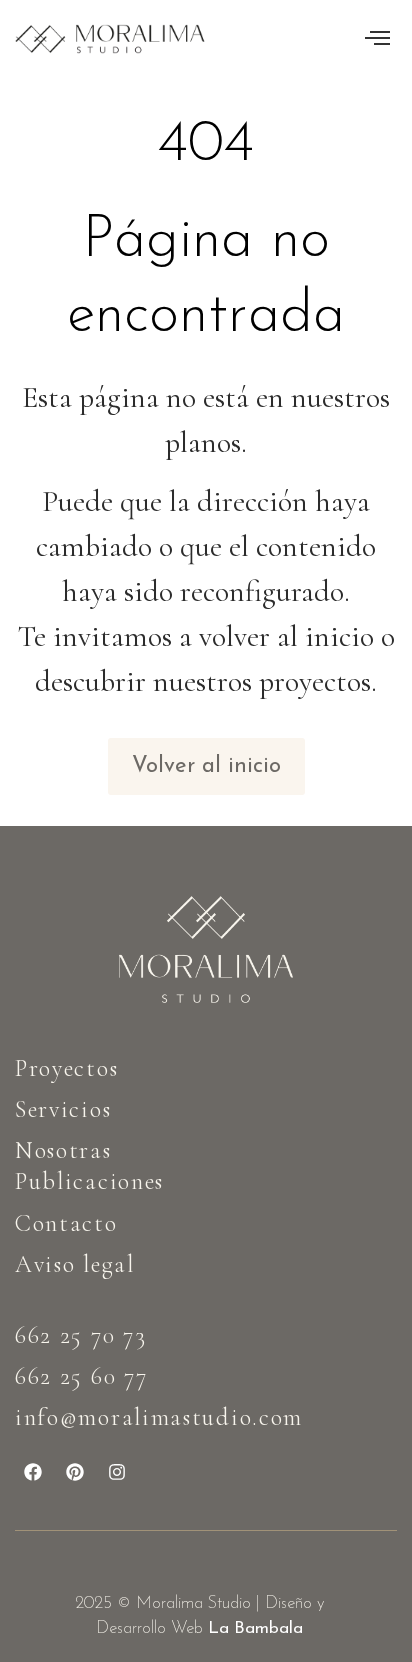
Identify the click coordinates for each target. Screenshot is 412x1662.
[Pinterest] (75, 1472)
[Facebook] (33, 1472)
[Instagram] (117, 1472)
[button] (377, 39)
